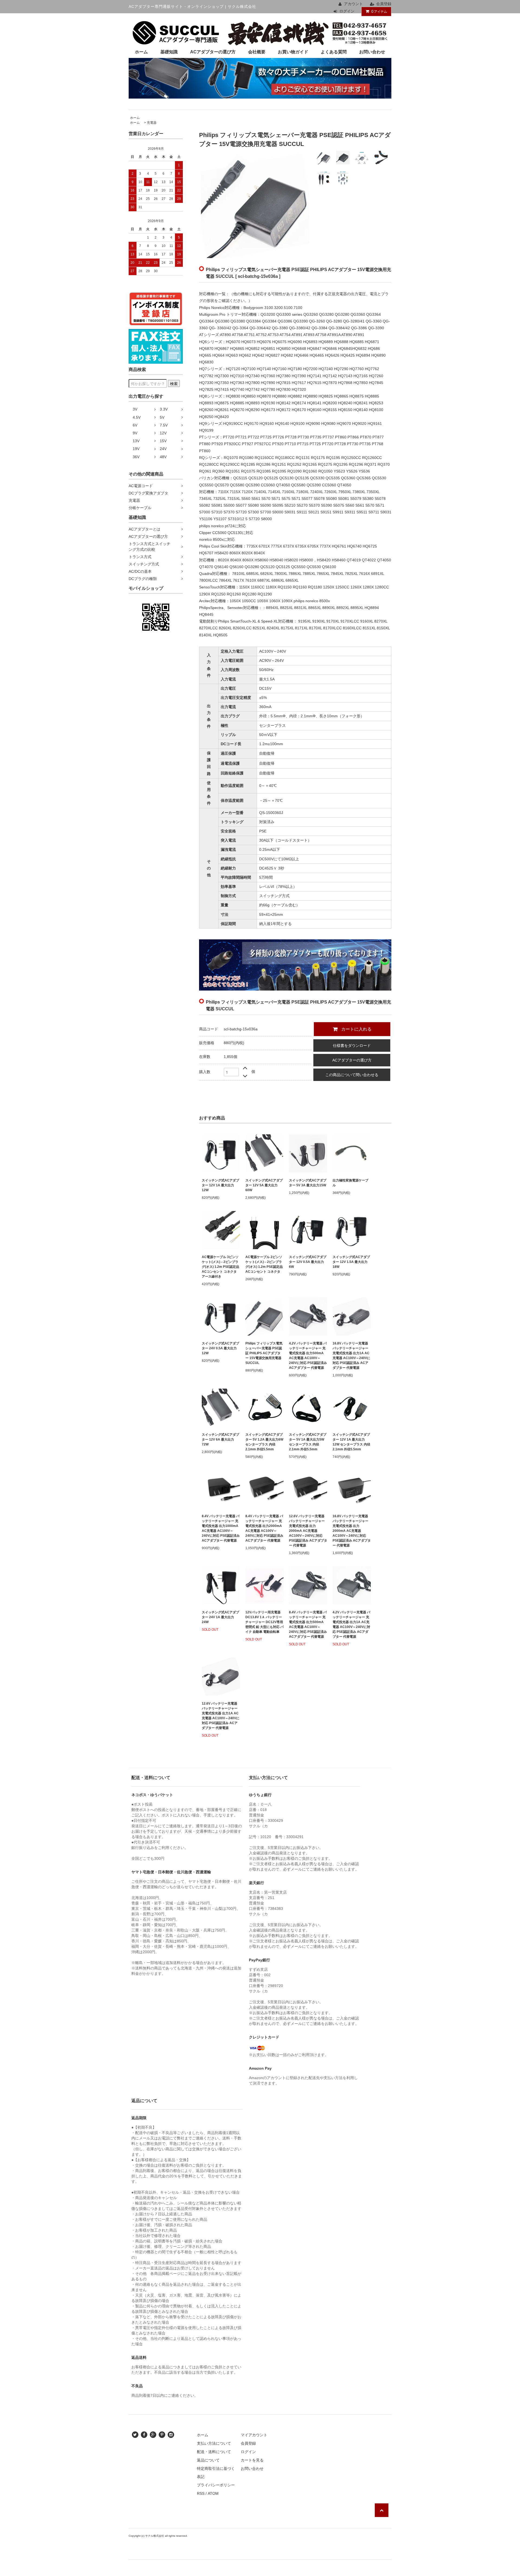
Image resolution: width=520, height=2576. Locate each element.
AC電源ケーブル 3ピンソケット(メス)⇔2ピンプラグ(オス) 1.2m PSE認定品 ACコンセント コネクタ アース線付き (220, 1267)
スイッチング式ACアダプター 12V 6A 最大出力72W (220, 1440)
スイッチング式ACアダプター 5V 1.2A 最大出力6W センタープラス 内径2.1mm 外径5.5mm (264, 1442)
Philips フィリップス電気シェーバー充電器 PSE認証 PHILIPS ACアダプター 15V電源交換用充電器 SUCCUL (264, 1353)
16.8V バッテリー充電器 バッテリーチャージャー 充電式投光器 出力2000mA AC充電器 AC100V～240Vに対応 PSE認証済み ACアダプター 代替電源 (352, 1531)
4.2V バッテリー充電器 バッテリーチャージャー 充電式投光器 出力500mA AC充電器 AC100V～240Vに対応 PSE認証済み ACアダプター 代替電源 (308, 1356)
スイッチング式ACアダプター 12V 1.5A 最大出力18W (351, 1262)
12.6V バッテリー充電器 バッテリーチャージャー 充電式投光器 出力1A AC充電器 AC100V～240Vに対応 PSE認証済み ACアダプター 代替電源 (221, 1716)
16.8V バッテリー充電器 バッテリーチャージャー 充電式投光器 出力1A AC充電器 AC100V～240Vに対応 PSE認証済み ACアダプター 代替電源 (351, 1356)
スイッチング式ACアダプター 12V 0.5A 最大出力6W (308, 1262)
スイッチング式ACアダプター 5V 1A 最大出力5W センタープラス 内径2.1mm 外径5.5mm (308, 1442)
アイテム (379, 11)
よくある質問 (334, 52)
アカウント (353, 4)
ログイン (347, 11)
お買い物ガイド (293, 52)
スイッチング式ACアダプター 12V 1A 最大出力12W (220, 1185)
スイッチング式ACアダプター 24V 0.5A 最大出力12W (220, 1348)
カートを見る (252, 2460)
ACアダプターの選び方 (213, 52)
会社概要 (257, 52)
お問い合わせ (372, 52)
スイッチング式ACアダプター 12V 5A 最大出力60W (264, 1185)
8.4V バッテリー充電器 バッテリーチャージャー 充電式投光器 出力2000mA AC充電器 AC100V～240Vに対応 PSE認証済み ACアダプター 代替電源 (264, 1528)
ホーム (141, 52)
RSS (201, 2493)
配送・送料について (214, 2452)
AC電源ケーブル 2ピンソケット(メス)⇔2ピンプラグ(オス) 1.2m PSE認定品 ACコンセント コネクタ (264, 1264)
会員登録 (384, 4)
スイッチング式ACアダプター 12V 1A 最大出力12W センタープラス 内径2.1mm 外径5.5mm (351, 1442)
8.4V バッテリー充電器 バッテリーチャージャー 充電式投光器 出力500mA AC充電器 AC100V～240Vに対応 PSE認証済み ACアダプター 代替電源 (308, 1624)
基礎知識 (169, 52)
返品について (208, 2460)
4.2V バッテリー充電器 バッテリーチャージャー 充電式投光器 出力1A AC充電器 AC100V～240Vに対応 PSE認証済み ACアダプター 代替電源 (351, 1624)
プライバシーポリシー (216, 2485)
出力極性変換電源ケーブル (350, 1183)
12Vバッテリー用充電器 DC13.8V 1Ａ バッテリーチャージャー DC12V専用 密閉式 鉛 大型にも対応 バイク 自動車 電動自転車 (264, 1622)
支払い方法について (214, 2443)
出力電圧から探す (146, 396)
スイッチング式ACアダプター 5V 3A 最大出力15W (308, 1183)
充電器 (152, 123)
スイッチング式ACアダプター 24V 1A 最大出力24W (220, 1617)
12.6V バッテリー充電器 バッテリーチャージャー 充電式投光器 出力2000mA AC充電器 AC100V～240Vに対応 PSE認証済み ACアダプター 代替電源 (308, 1531)
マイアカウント (254, 2435)
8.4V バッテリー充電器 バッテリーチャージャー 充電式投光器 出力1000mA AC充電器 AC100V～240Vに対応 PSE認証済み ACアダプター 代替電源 (221, 1528)
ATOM (213, 2493)
